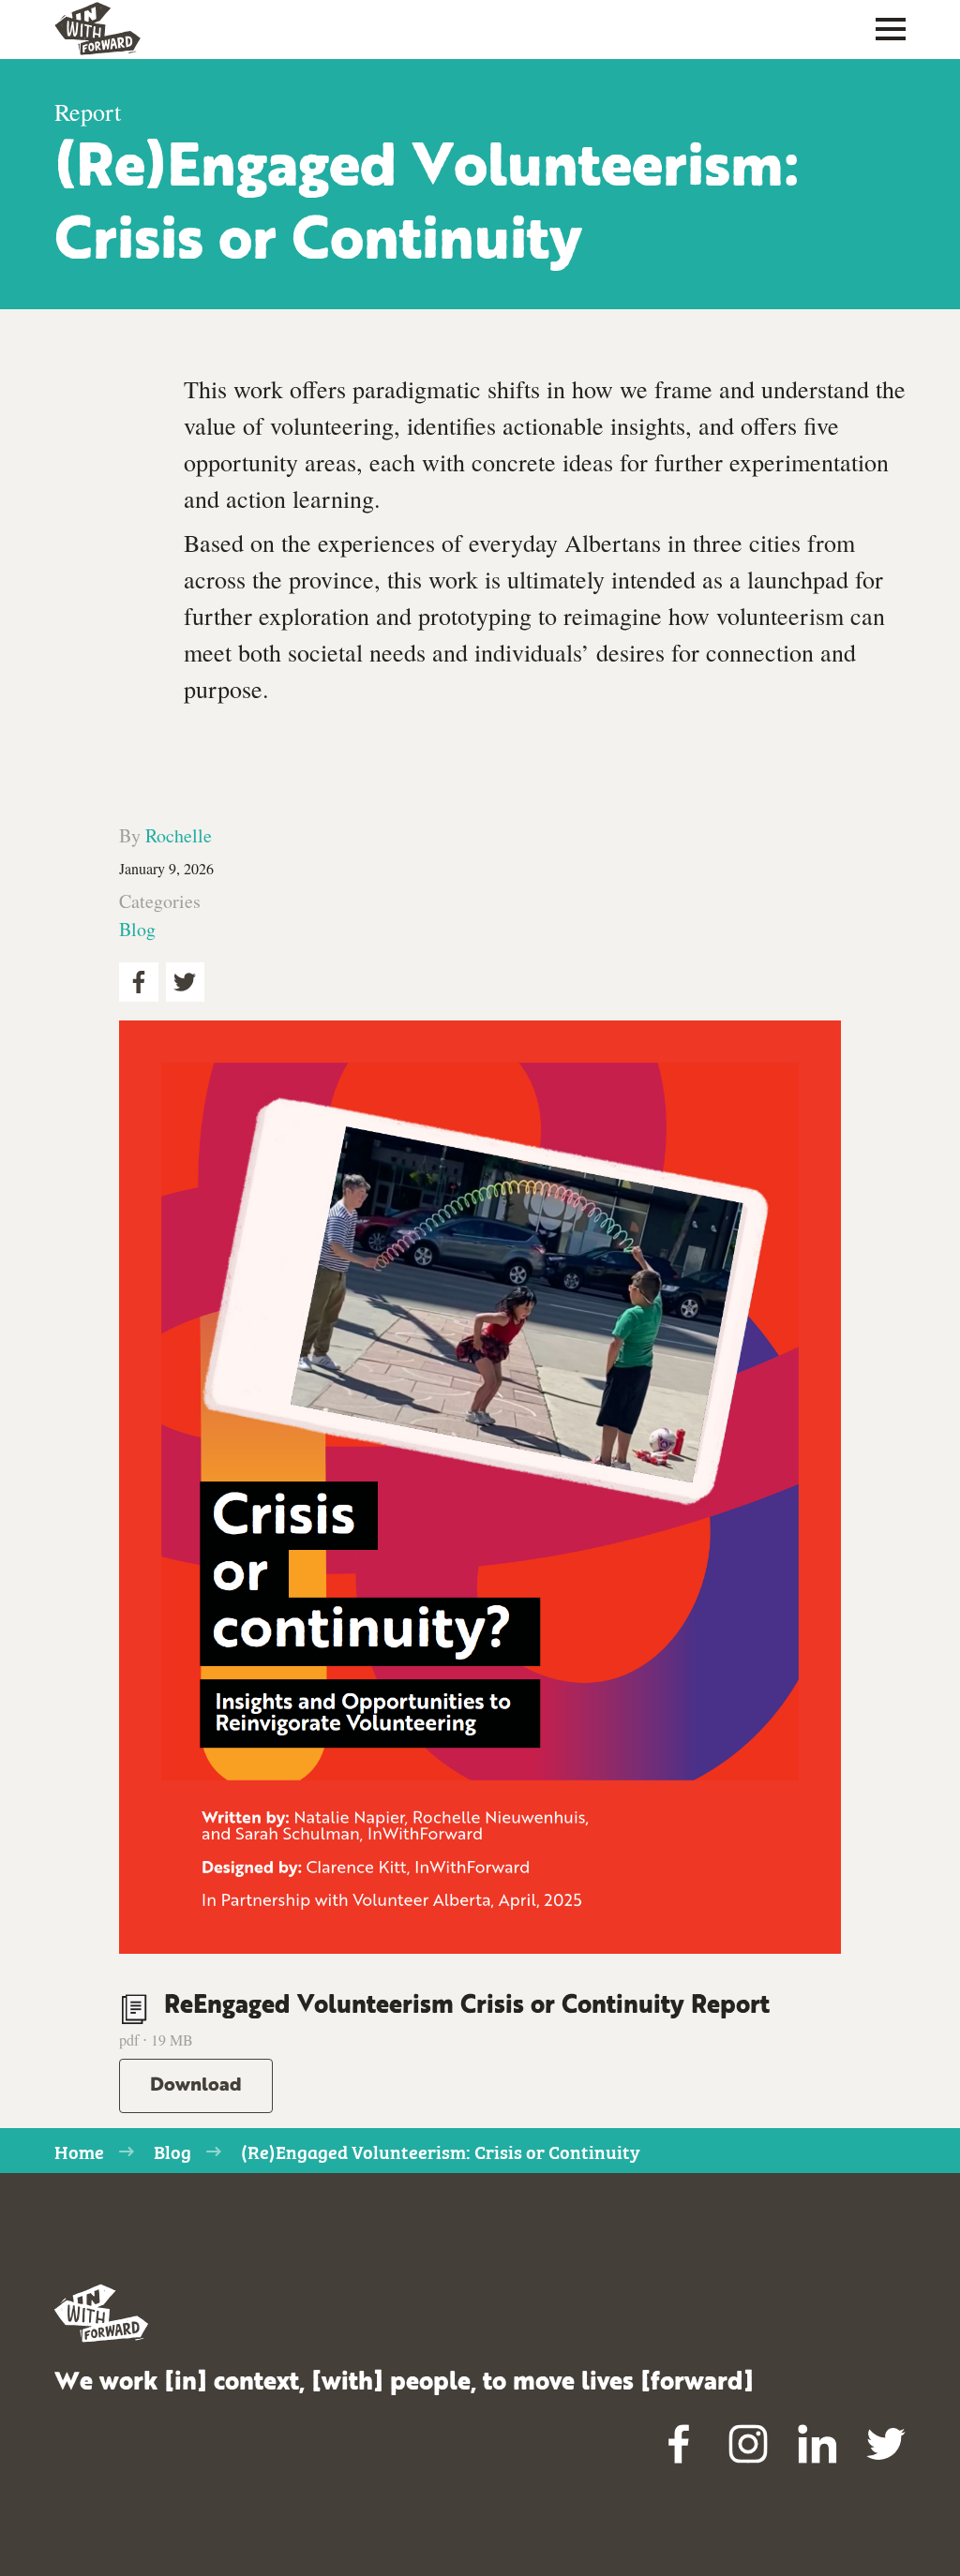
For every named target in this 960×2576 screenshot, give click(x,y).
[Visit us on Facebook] (680, 2445)
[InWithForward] (97, 29)
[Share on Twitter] (186, 982)
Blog (137, 929)
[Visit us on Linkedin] (817, 2445)
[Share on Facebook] (139, 982)
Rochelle (179, 835)
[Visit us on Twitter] (886, 2445)
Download (196, 2086)
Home (79, 2151)
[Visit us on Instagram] (748, 2445)
